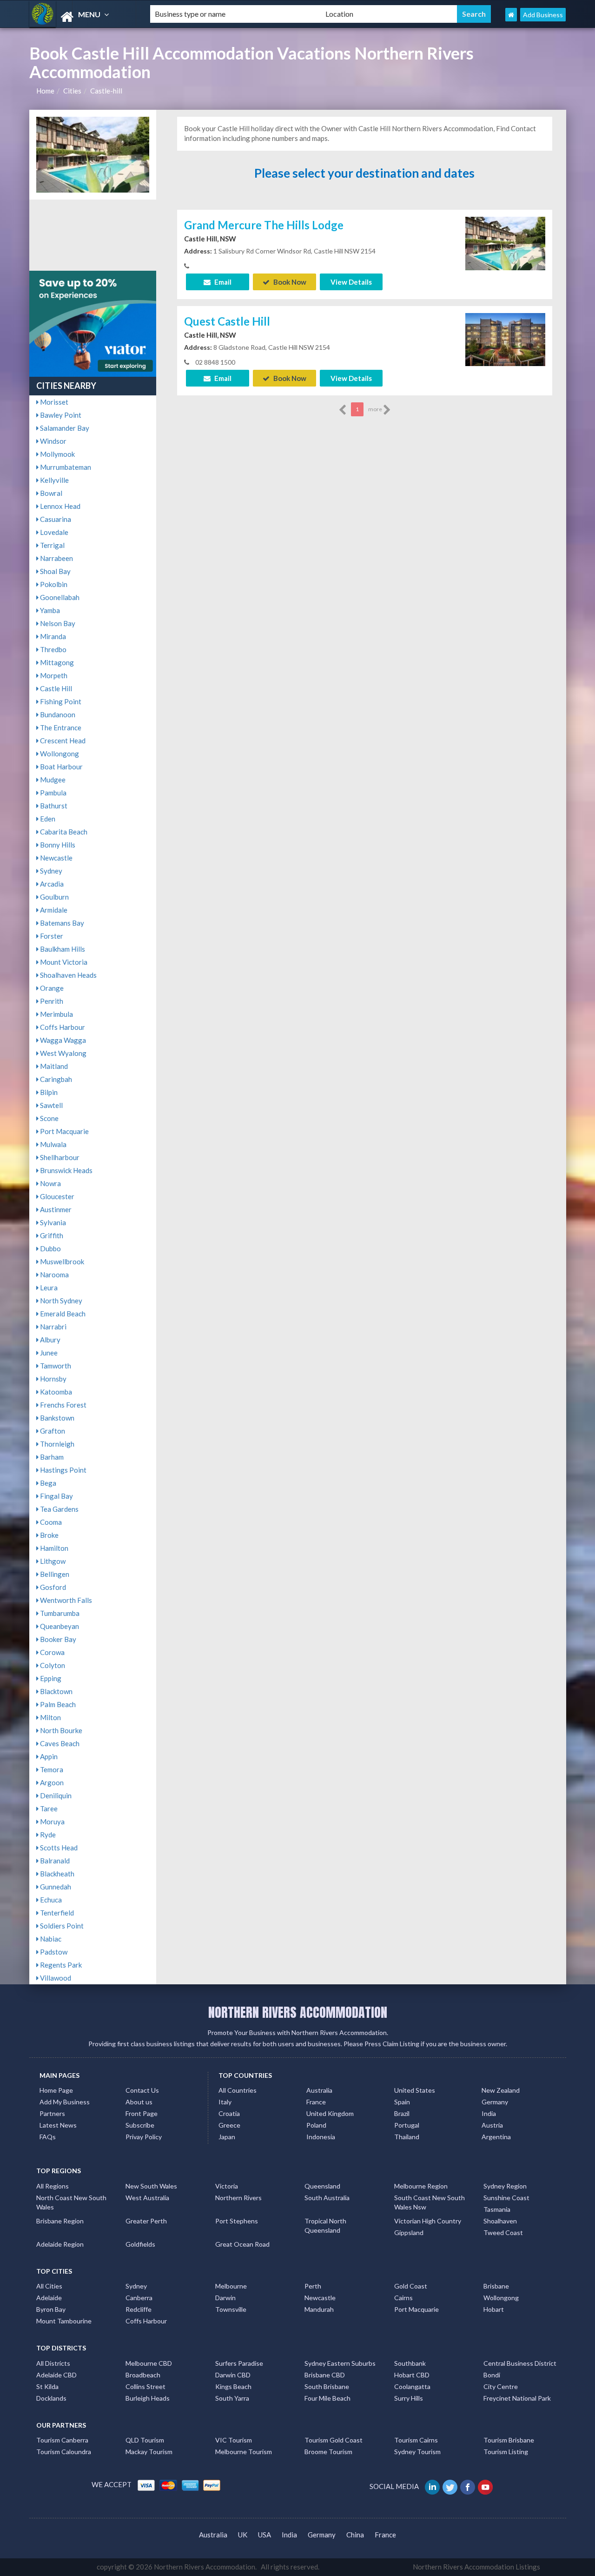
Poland (316, 2125)
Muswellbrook (61, 1261)
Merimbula (56, 1014)
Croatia (229, 2113)
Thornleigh (56, 1444)
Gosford (52, 1587)
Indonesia (321, 2137)
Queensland (322, 2186)
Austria (492, 2125)
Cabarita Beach (63, 832)
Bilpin (48, 1092)
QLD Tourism (145, 2440)
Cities (72, 91)
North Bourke (60, 1730)
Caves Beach (59, 1743)
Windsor (53, 441)
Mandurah (319, 2309)
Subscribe (140, 2125)
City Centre (501, 2386)
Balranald (54, 1861)
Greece (229, 2125)
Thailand (407, 2137)
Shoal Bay (55, 571)
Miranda (52, 636)
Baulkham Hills (62, 949)
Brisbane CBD (325, 2375)
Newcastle (56, 858)
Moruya (52, 1822)
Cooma (50, 1522)
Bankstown (56, 1418)
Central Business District (520, 2363)
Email (222, 282)
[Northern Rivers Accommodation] (82, 17)
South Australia (327, 2198)
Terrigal (52, 545)
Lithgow (52, 1561)
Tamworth (55, 1366)
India (489, 2113)
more (376, 409)
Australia (319, 2090)
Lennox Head (59, 506)
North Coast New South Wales (71, 2202)
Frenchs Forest (63, 1405)
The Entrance (60, 727)
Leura (48, 1288)
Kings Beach (233, 2386)
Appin (48, 1756)
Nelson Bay (57, 623)
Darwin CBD (233, 2375)
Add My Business (65, 2102)
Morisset (53, 402)
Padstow (53, 1952)
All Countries (238, 2090)
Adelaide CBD (56, 2375)
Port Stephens (237, 2221)
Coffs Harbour (62, 1027)
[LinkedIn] (433, 2486)
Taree (48, 1809)
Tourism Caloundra (64, 2452)
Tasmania (497, 2209)
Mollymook (57, 454)
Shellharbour (59, 1157)
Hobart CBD (412, 2375)
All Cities (49, 2286)
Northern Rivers (238, 2198)
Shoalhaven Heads (68, 975)
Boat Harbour (61, 767)
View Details (351, 282)
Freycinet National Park (517, 2398)
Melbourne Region (421, 2186)
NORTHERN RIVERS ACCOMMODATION (298, 2012)
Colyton (52, 1665)
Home (45, 91)
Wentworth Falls (65, 1600)
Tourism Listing (506, 2452)
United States (415, 2090)
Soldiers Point (61, 1926)
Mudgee (52, 780)
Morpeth (53, 675)
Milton (50, 1717)
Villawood (55, 1978)
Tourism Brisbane (509, 2440)
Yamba (49, 610)
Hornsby (53, 1379)
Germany (495, 2102)
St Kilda (47, 2386)
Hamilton (53, 1548)
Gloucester (56, 1196)
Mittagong (56, 662)
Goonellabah (59, 597)
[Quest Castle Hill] (505, 339)
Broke (49, 1535)
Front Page (142, 2113)
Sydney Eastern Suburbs (340, 2363)
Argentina (496, 2137)
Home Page (56, 2090)
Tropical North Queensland (325, 2226)
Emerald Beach (62, 1314)
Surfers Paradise (239, 2363)
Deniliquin (55, 1795)
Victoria (227, 2186)
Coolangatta (412, 2386)
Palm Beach (57, 1704)
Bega (47, 1483)
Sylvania (52, 1222)
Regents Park (60, 1965)
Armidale (53, 910)
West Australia (147, 2198)
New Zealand (501, 2090)
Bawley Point (60, 415)
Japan (227, 2137)
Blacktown (56, 1691)
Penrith (51, 1001)
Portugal (407, 2125)
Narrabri (53, 1327)
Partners (52, 2113)
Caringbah (55, 1079)
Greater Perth (146, 2221)
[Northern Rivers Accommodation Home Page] (511, 15)
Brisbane (496, 2286)
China (355, 2535)
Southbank (410, 2363)
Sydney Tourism (417, 2452)
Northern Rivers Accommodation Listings (476, 2567)
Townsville (231, 2309)
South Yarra (232, 2398)
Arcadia (51, 884)
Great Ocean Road (242, 2244)
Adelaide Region (60, 2244)
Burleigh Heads (148, 2398)
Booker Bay (57, 1639)
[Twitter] (451, 2486)
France (316, 2102)
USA (264, 2535)
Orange (51, 988)
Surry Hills (409, 2398)
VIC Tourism (234, 2440)
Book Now (289, 282)
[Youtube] (486, 2486)
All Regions (53, 2186)
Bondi (492, 2375)
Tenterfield (56, 1913)
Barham (51, 1457)
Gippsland (409, 2232)
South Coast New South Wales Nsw (430, 2202)
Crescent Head (62, 741)
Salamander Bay (64, 428)
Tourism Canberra (62, 2440)
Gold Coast (411, 2286)
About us (139, 2102)
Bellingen (54, 1574)
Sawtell (51, 1105)
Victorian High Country (428, 2221)
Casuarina (55, 519)
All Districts (53, 2363)
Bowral (50, 493)
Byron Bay (51, 2309)
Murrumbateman (65, 467)
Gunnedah (55, 1887)
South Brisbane (327, 2386)
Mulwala (53, 1144)
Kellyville (54, 480)
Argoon (51, 1782)
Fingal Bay (56, 1496)
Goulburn (54, 897)
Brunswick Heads (66, 1170)
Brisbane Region (60, 2221)
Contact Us (142, 2090)
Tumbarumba (59, 1613)
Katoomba (55, 1392)
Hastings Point (63, 1470)
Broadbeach (143, 2375)
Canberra (139, 2298)
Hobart (494, 2309)
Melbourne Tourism (244, 2452)
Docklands (51, 2398)
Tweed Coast (503, 2232)
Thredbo (53, 649)
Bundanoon (57, 714)
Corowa (52, 1652)
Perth (313, 2286)
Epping (50, 1678)
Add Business (543, 15)
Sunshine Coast (506, 2198)
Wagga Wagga (62, 1040)
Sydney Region (505, 2186)
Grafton (52, 1431)
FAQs (48, 2137)
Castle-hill (106, 91)
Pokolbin (53, 584)
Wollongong (59, 754)
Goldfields (140, 2244)
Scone (49, 1118)
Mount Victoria (63, 962)
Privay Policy (144, 2137)
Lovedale (53, 532)
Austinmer (55, 1209)
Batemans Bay (61, 923)
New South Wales (151, 2186)
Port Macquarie (64, 1131)
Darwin (225, 2298)
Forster (51, 936)
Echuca (50, 1900)
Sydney (50, 871)
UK (243, 2535)
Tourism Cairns (416, 2440)
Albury (50, 1340)
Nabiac (50, 1939)
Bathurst (53, 806)
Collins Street (145, 2386)
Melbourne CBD (149, 2363)
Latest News (58, 2125)
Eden (47, 819)
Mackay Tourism (149, 2452)
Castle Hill (55, 688)
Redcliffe (139, 2309)
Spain (402, 2102)
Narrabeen (56, 558)
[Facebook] (468, 2486)
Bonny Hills (57, 845)
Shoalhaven (500, 2221)
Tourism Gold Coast (334, 2440)
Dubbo (50, 1248)
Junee (48, 1353)
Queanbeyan (59, 1626)
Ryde (47, 1835)
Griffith (51, 1235)
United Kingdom (330, 2113)
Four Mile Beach (327, 2398)
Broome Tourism (328, 2452)
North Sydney (60, 1301)
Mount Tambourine (64, 2321)
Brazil (402, 2113)
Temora (51, 1769)
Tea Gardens (59, 1509)
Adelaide (49, 2298)
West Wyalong (63, 1053)
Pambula (53, 793)
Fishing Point (60, 701)
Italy (225, 2102)
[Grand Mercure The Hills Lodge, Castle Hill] (505, 242)
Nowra (50, 1183)
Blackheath (56, 1874)
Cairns (403, 2298)
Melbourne (231, 2286)
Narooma (54, 1275)
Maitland (53, 1066)
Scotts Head (58, 1848)
